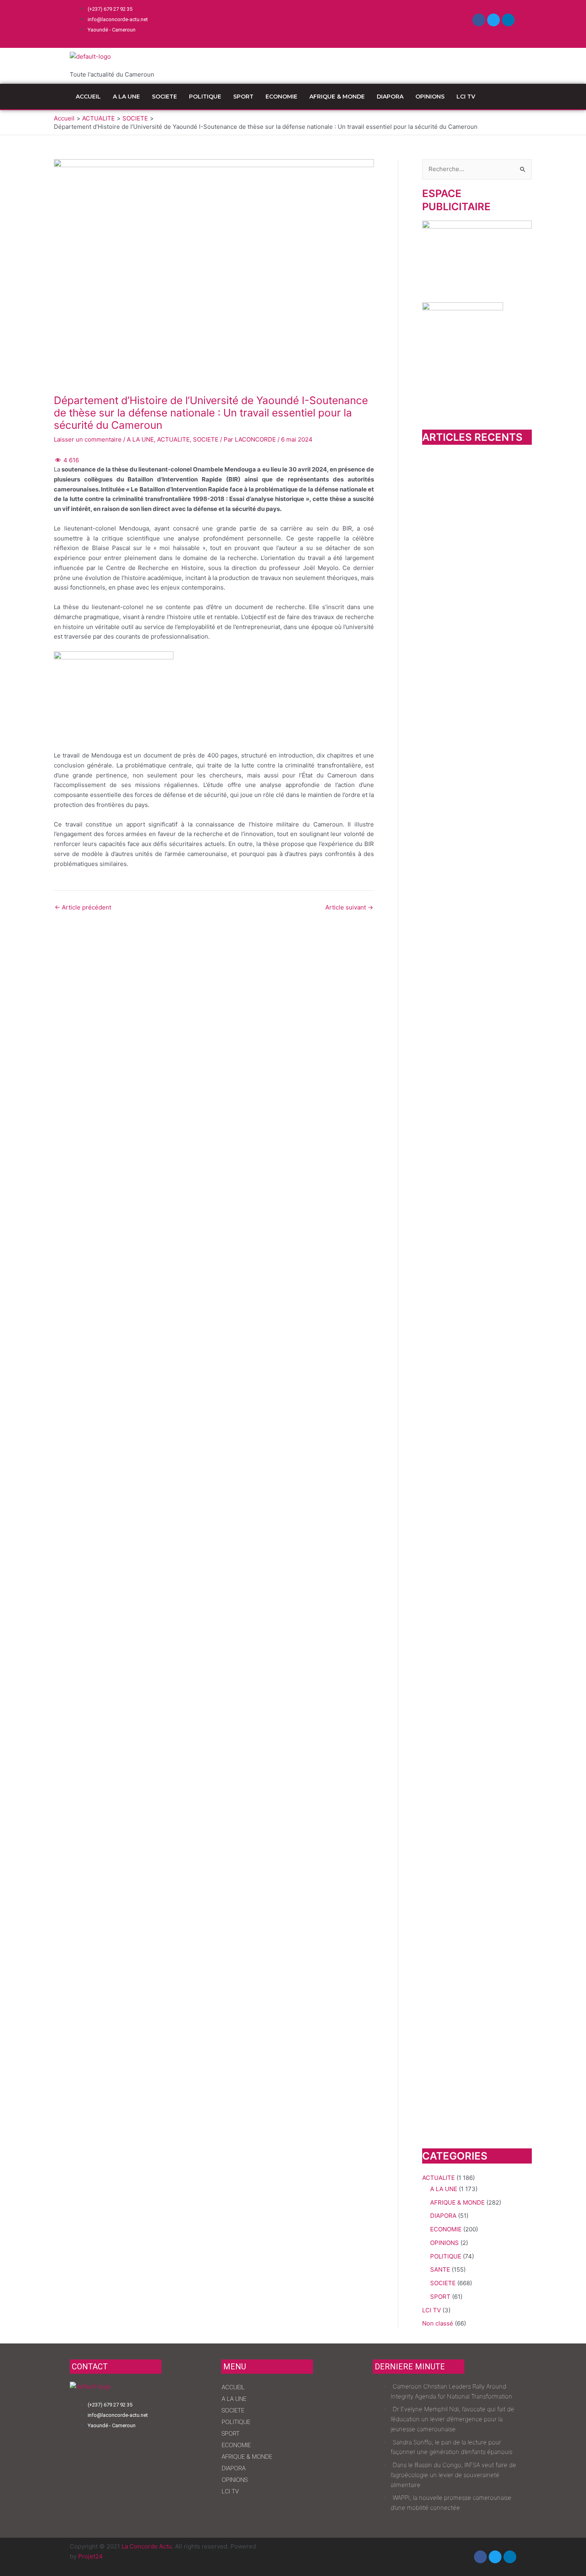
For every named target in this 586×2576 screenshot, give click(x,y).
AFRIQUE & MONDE (337, 97)
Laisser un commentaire (88, 439)
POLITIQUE (205, 97)
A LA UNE (126, 97)
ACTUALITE (173, 439)
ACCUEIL (88, 97)
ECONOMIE (281, 97)
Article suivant (349, 907)
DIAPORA (390, 97)
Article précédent (83, 907)
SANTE (440, 2269)
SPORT (243, 97)
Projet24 (90, 2556)
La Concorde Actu (147, 2546)
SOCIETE (164, 97)
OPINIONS (430, 97)
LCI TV (466, 97)
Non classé (438, 2323)
